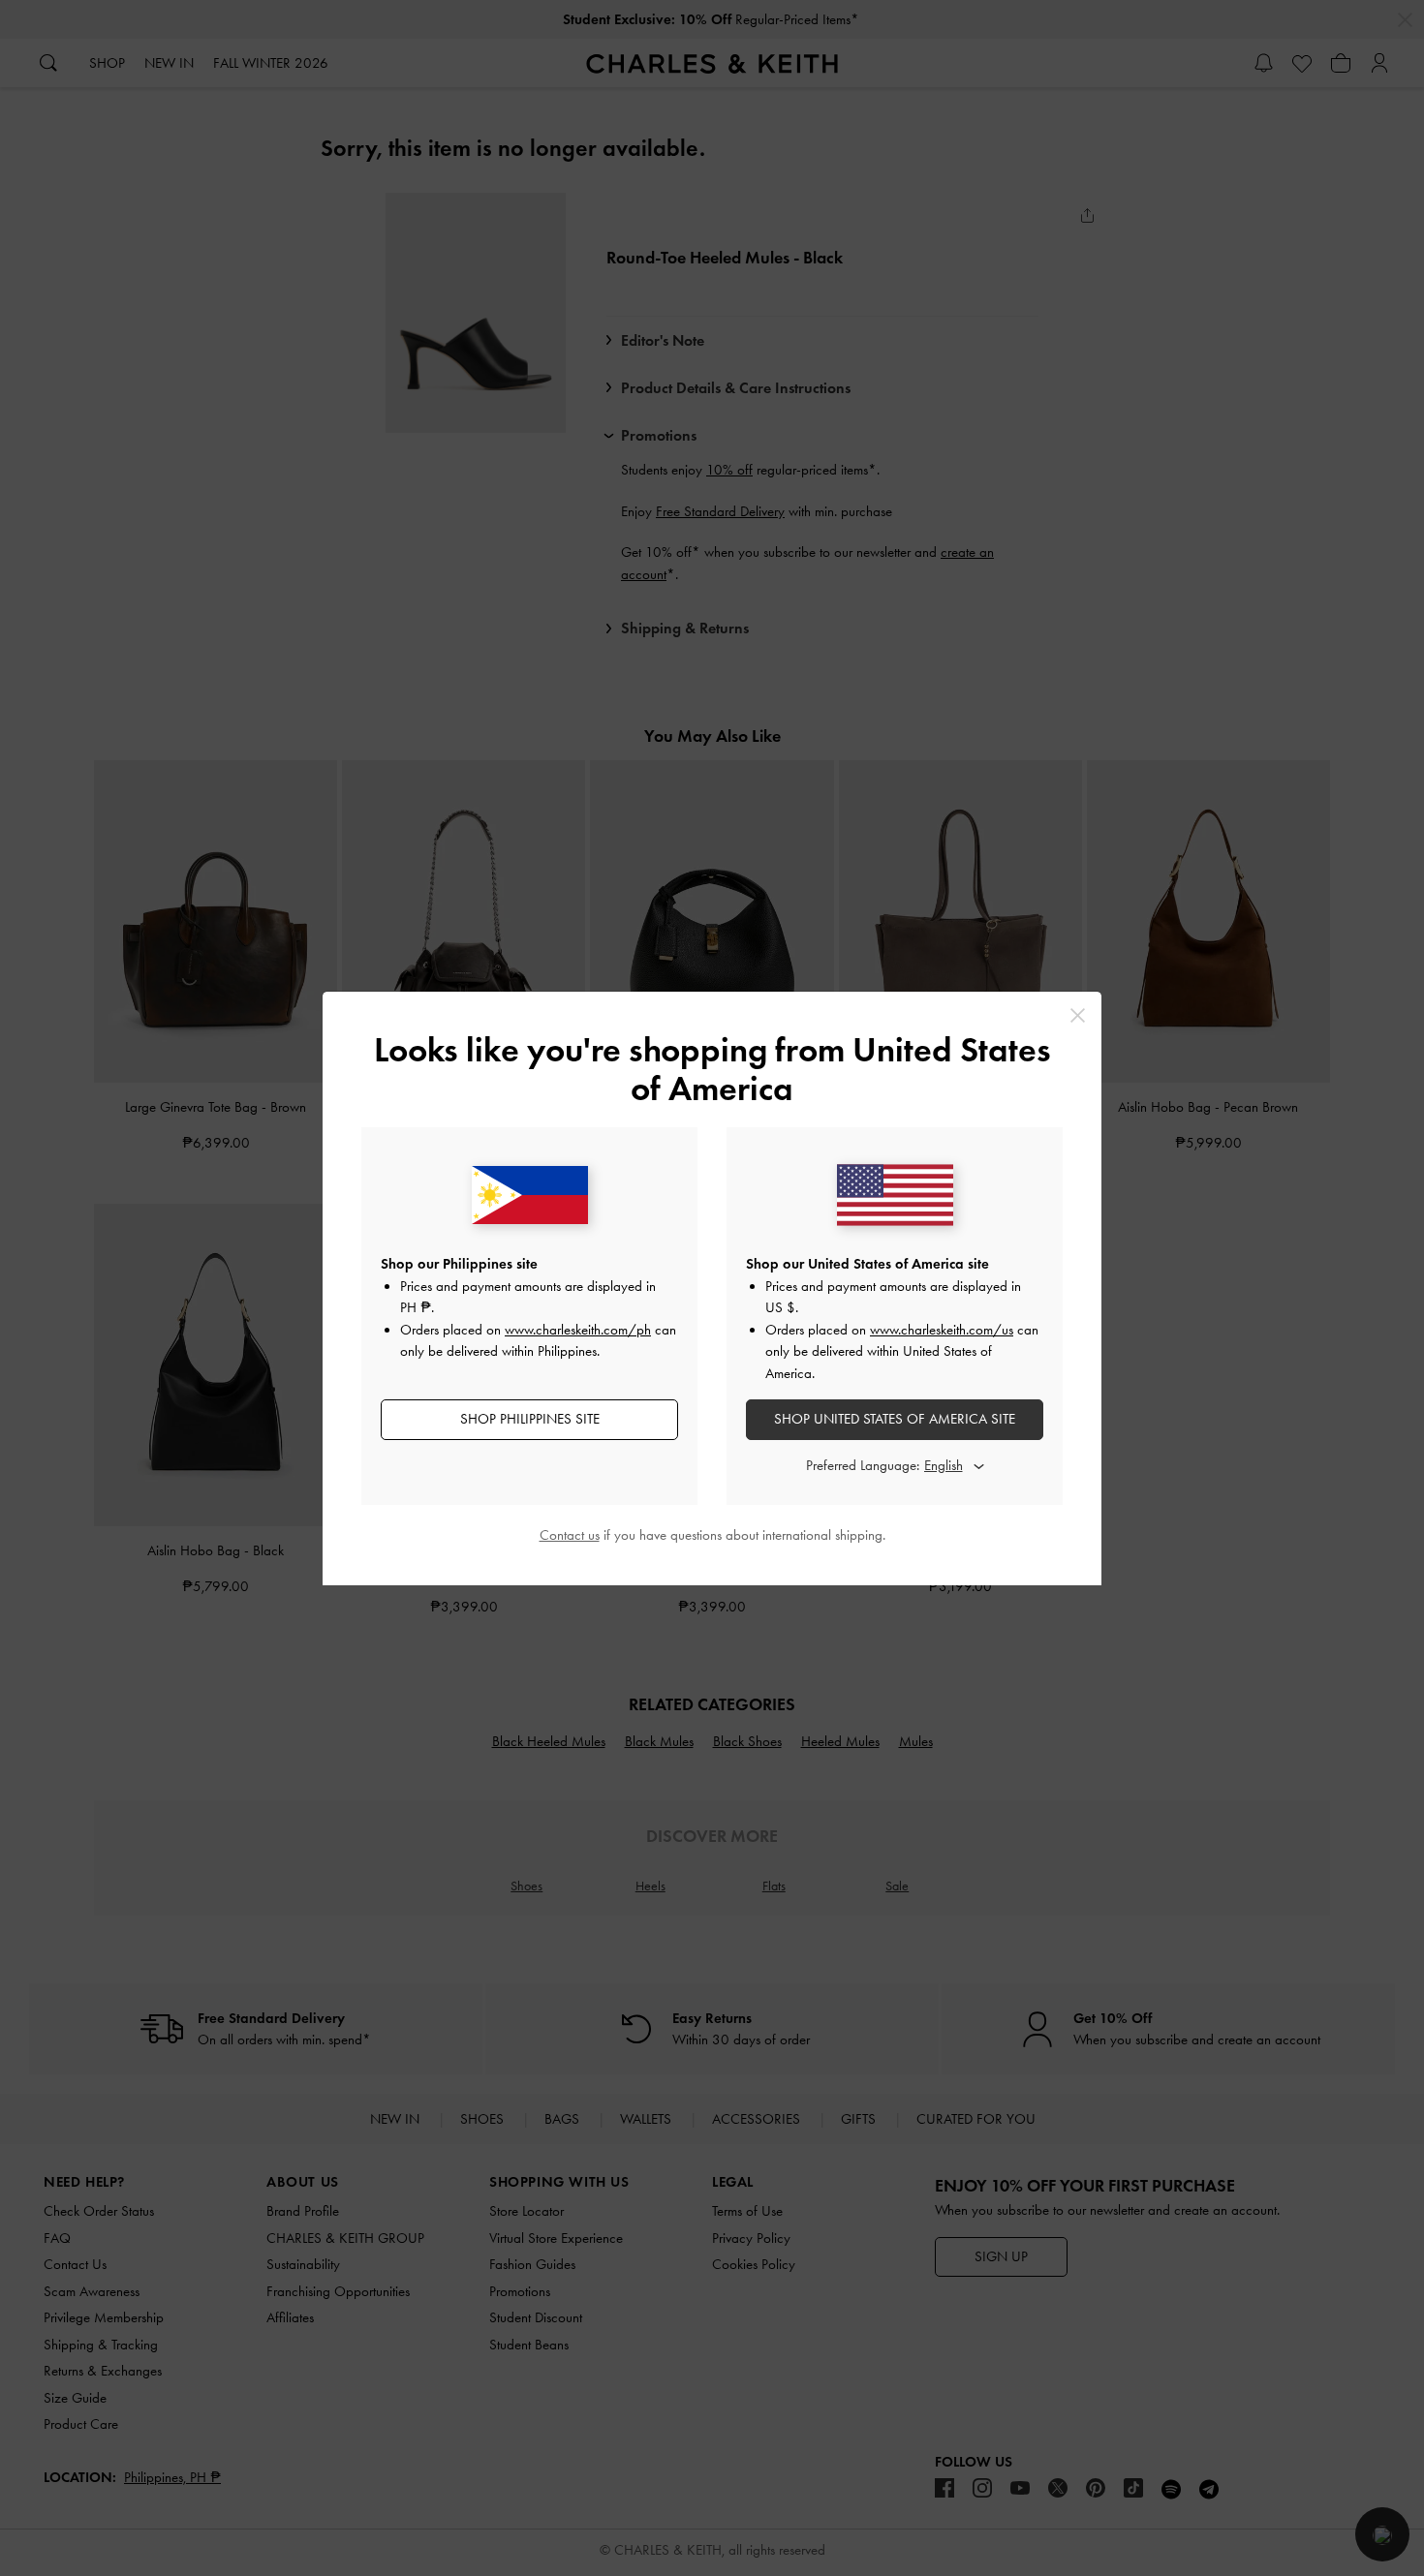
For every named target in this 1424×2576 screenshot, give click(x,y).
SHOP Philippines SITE (530, 1419)
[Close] (1078, 1015)
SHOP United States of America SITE (895, 1419)
